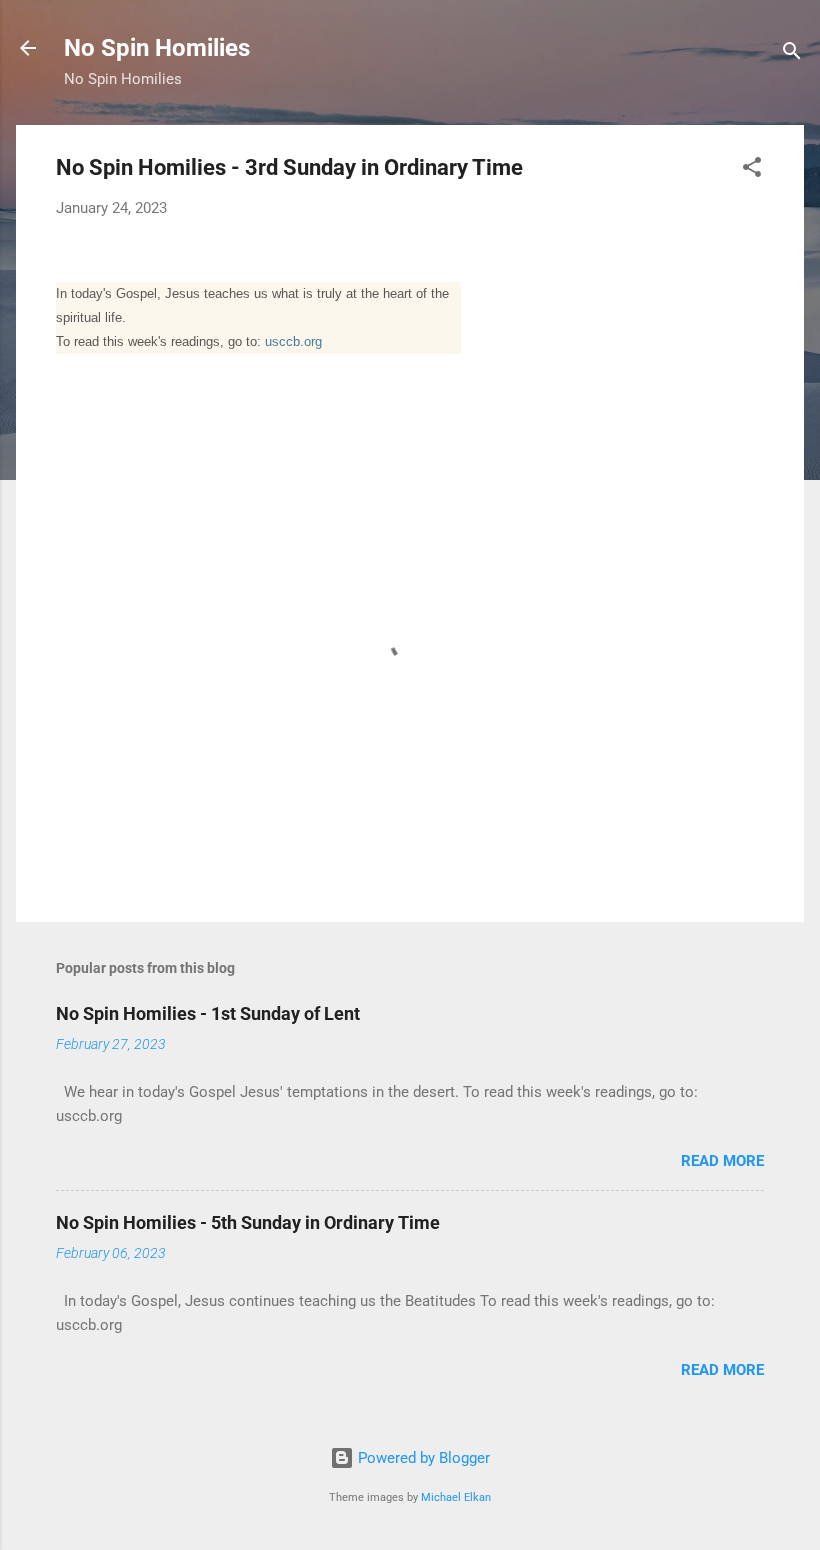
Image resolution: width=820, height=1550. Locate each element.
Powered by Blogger (422, 1458)
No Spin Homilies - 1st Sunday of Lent (208, 1013)
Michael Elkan (456, 1497)
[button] (752, 170)
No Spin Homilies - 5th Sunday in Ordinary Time (248, 1222)
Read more (722, 1161)
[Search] (792, 54)
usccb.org (293, 341)
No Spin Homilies (157, 48)
